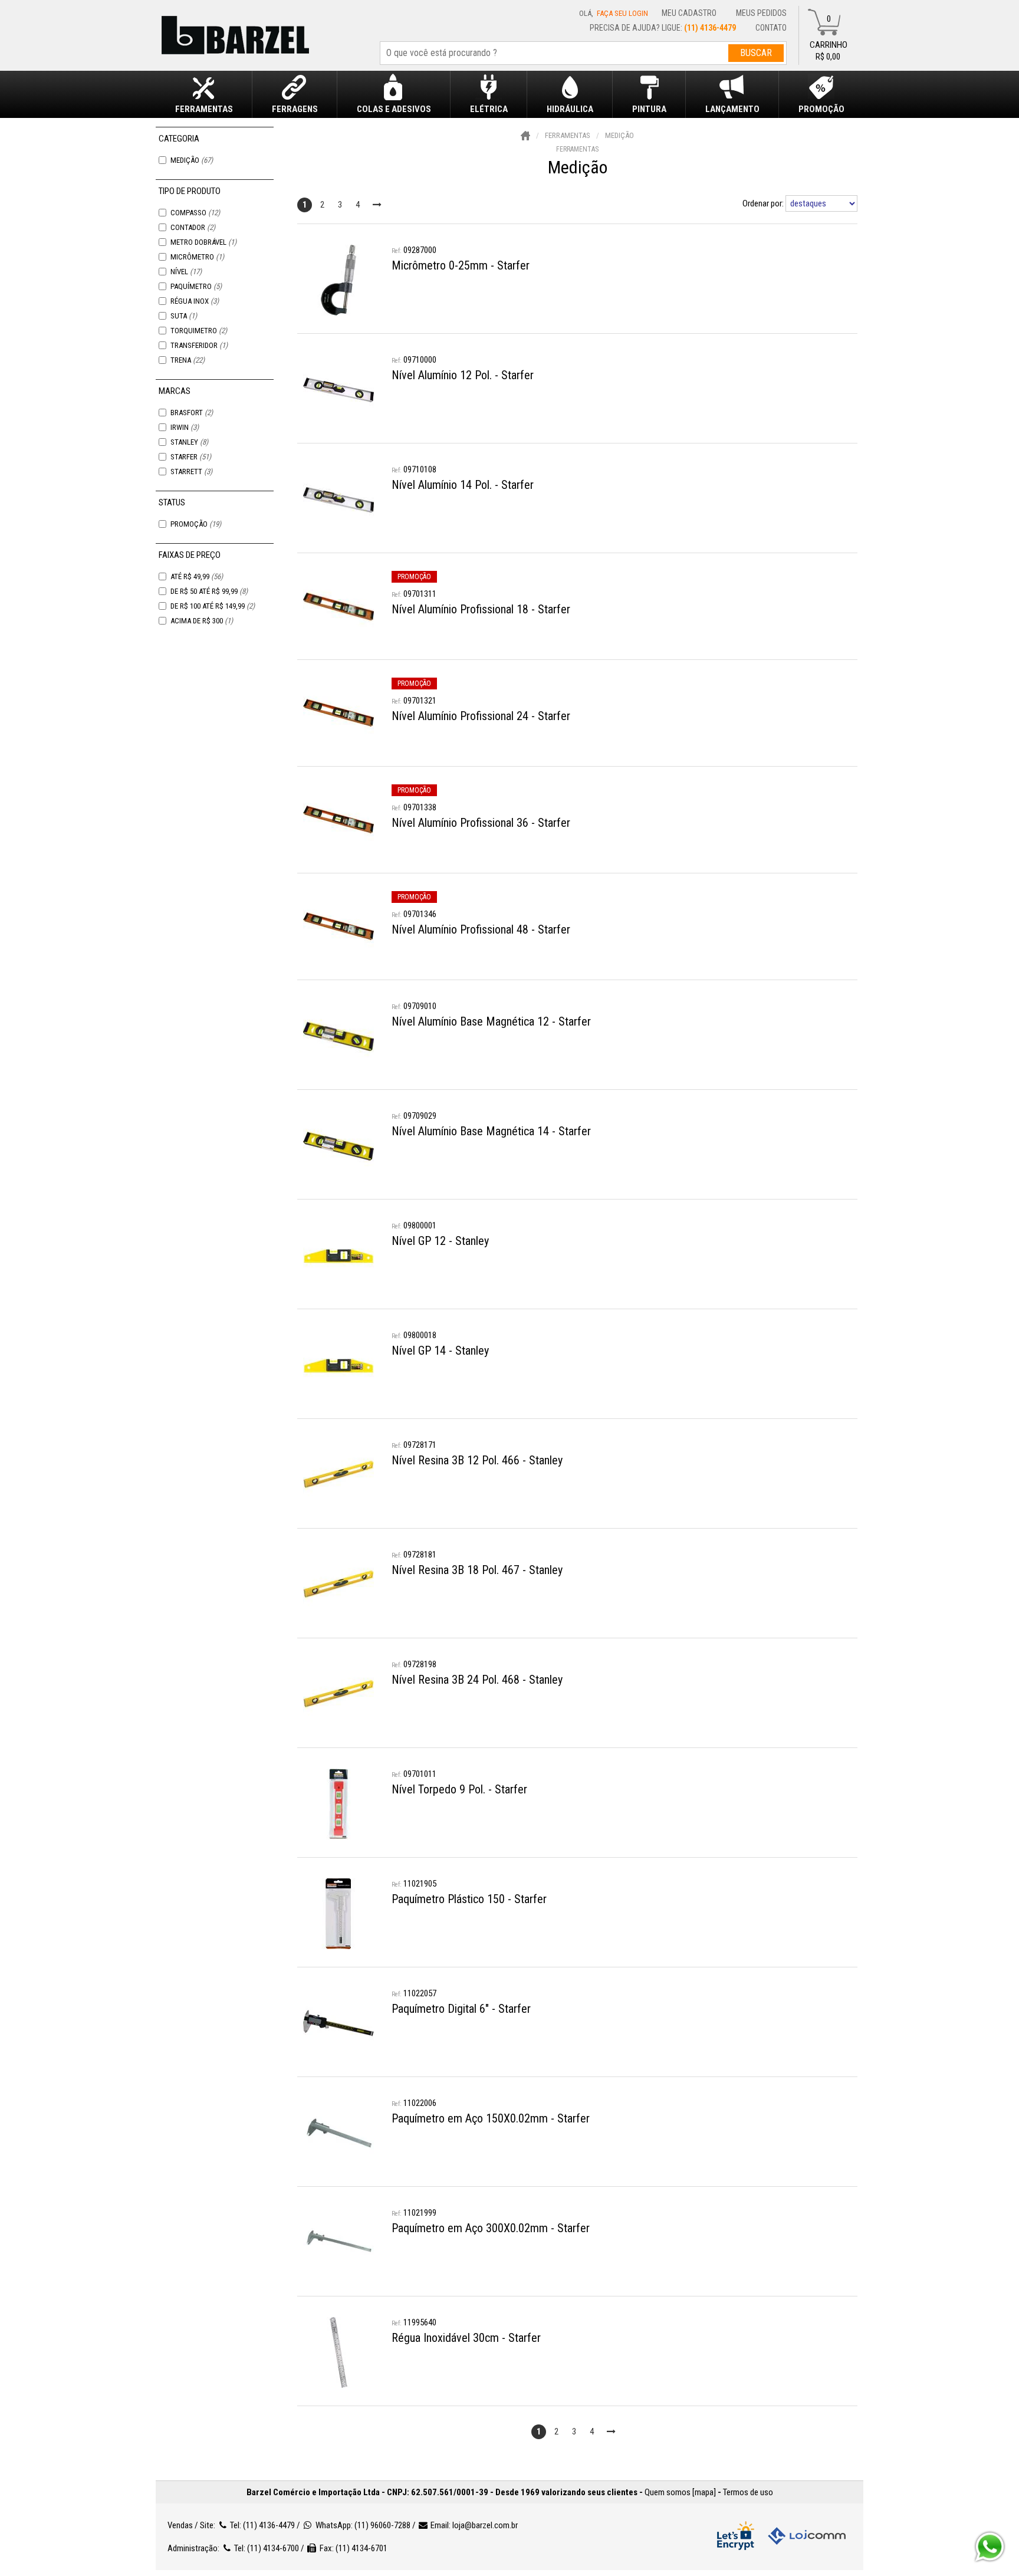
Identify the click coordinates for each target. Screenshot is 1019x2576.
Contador (193, 227)
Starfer (191, 457)
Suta (184, 316)
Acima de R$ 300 (202, 621)
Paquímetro (196, 286)
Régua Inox (195, 301)
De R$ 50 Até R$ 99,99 (209, 591)
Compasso (195, 213)
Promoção (196, 524)
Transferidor (199, 345)
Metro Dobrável (203, 242)
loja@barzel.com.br (485, 2525)
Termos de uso (748, 2492)
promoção (414, 577)
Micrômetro (197, 257)
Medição (192, 160)
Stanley (189, 442)
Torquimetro (199, 331)
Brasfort (192, 413)
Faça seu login (622, 13)
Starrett (191, 471)
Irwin (185, 427)
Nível (186, 272)
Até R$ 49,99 (197, 576)
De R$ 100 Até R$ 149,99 (213, 606)
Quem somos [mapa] (680, 2492)
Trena (188, 360)
